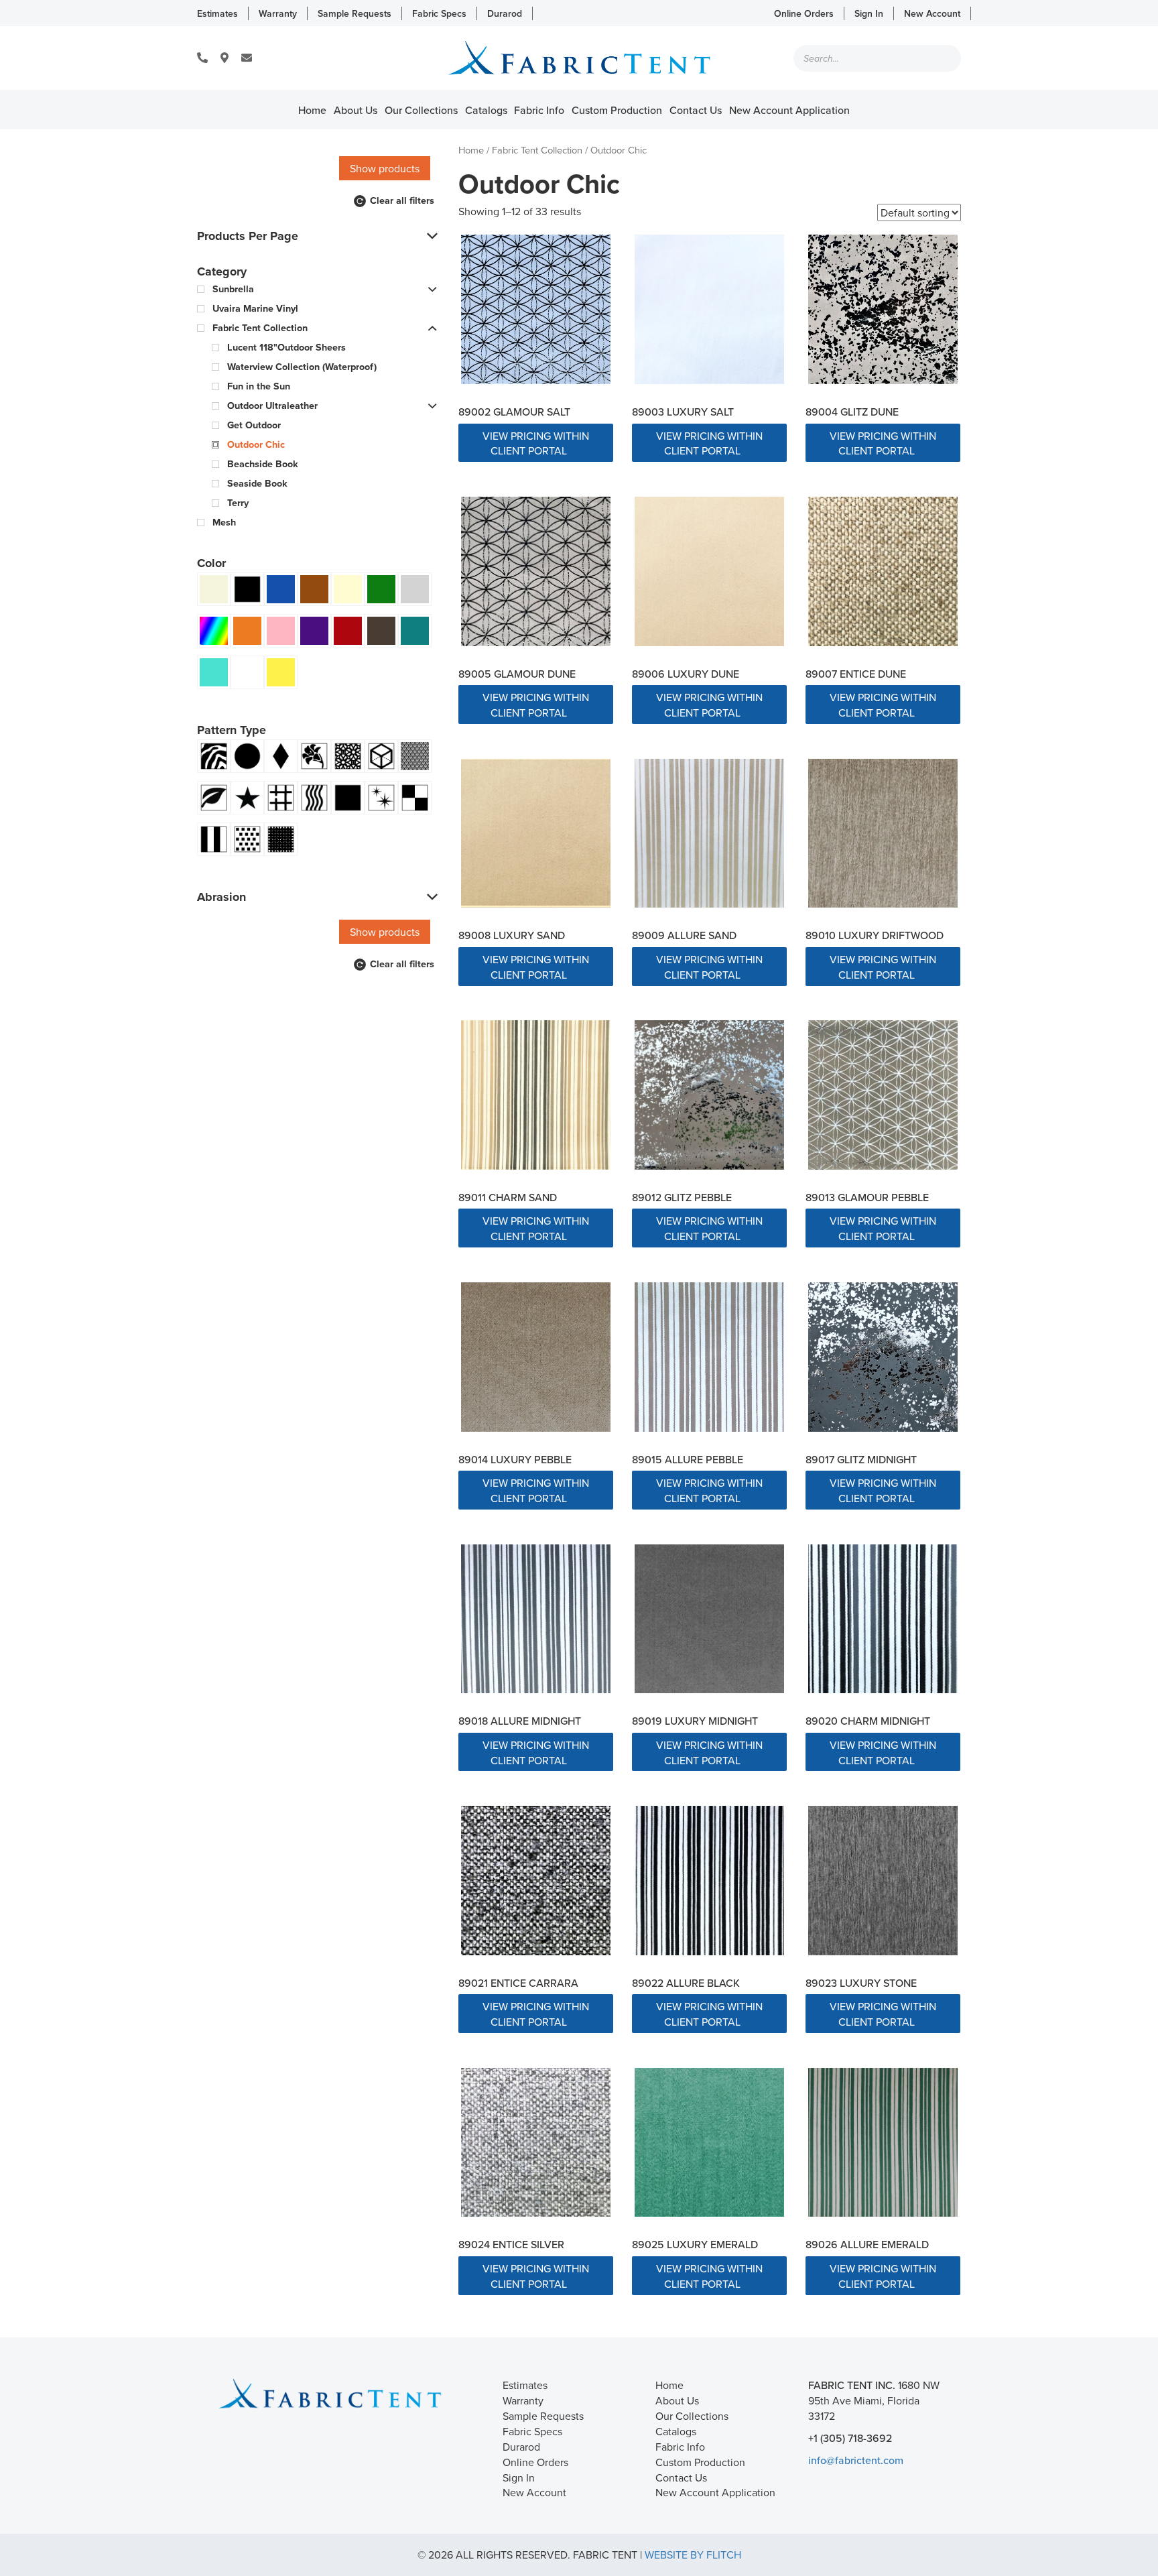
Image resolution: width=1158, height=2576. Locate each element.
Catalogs (486, 110)
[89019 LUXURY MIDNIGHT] (709, 1619)
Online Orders (804, 13)
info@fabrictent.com (856, 2460)
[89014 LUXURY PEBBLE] (536, 1357)
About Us (356, 110)
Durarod (505, 13)
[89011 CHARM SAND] (536, 1095)
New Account (932, 13)
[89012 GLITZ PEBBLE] (709, 1095)
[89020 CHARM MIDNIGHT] (883, 1619)
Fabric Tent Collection (537, 150)
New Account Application (789, 110)
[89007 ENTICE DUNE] (883, 571)
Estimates (217, 13)
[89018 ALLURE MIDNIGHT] (536, 1619)
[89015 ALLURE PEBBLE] (709, 1357)
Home (312, 110)
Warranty (278, 13)
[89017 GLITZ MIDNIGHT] (883, 1357)
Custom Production (617, 110)
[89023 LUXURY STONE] (883, 1881)
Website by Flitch (693, 2555)
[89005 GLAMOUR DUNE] (536, 571)
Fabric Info (539, 110)
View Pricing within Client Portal (536, 443)
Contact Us (696, 110)
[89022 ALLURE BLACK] (709, 1881)
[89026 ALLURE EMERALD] (883, 2143)
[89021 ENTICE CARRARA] (536, 1881)
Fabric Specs (439, 13)
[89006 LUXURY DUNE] (709, 571)
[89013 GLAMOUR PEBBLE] (883, 1095)
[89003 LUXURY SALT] (709, 309)
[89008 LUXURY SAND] (536, 834)
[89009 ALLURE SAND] (709, 834)
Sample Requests (355, 13)
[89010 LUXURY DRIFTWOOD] (883, 834)
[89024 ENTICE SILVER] (536, 2143)
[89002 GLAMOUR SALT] (536, 309)
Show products (385, 168)
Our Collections (421, 110)
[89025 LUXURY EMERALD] (709, 2143)
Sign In (869, 13)
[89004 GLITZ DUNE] (883, 309)
